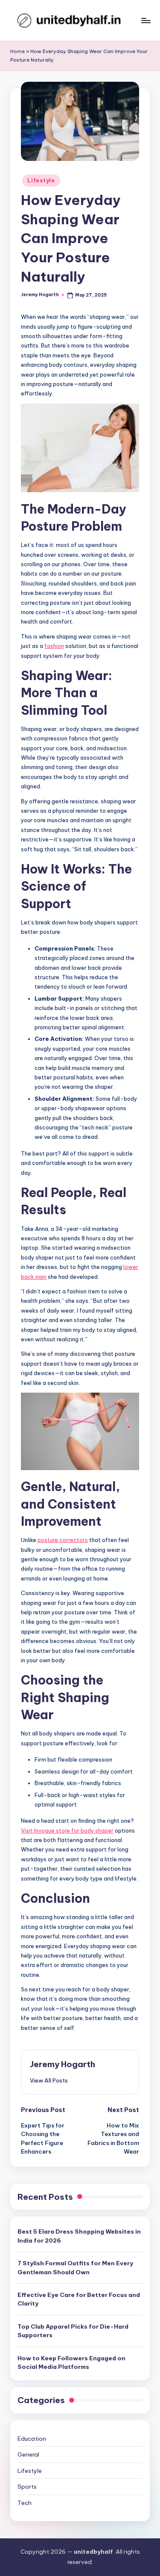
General (28, 2454)
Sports (27, 2487)
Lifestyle (41, 180)
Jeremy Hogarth (63, 2064)
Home (17, 51)
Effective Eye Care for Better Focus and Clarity (79, 2299)
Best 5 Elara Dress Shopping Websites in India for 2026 (79, 2236)
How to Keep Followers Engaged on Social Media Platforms (71, 2362)
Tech (25, 2503)
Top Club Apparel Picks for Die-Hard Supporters (73, 2331)
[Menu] (145, 20)
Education (32, 2439)
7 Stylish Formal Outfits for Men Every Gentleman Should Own (75, 2267)
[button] (49, 2080)
